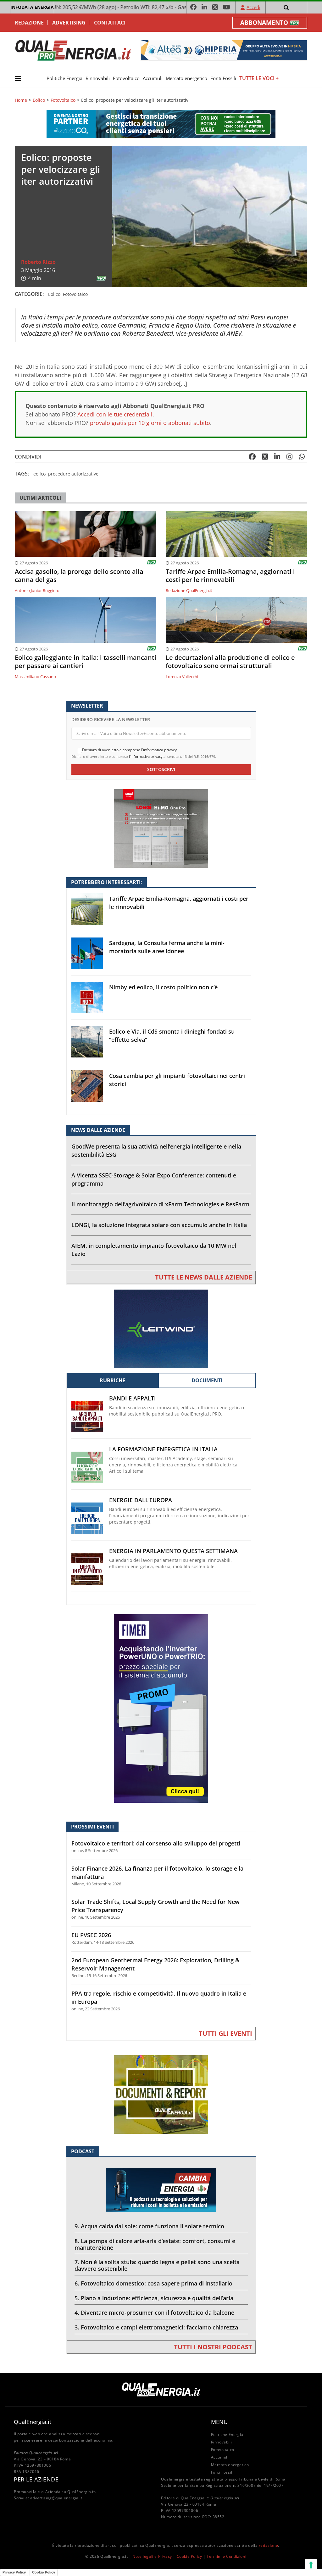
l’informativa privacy (146, 756)
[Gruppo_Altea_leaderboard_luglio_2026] (224, 50)
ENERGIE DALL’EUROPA (141, 1500)
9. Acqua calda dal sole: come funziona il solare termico (149, 2226)
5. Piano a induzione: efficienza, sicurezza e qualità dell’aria (154, 2298)
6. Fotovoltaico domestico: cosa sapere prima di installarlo (153, 2283)
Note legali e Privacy (152, 2556)
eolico (39, 474)
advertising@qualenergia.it (56, 2498)
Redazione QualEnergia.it (189, 590)
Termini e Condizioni (226, 2556)
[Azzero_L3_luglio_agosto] (161, 124)
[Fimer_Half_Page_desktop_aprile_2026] (161, 1708)
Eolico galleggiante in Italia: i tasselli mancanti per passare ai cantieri (86, 662)
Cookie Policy (189, 2556)
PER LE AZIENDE (36, 2479)
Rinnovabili (98, 78)
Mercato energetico (186, 78)
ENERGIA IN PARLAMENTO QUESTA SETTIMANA (173, 1551)
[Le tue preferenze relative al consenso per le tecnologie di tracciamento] (311, 2565)
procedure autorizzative (73, 474)
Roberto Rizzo (38, 262)
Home (21, 100)
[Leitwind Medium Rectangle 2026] (161, 1328)
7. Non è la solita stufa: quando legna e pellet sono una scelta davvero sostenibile (157, 2265)
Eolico (39, 100)
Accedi (253, 7)
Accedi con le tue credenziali (115, 414)
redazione (268, 2545)
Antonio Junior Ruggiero (37, 590)
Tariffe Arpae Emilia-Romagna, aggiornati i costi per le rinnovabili (230, 576)
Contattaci (110, 23)
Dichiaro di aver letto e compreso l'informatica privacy (129, 750)
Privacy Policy (14, 2572)
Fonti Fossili (223, 78)
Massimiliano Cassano (35, 677)
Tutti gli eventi (225, 2033)
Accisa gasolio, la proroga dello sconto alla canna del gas (79, 576)
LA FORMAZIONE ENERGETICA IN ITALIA (163, 1449)
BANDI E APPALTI (133, 1398)
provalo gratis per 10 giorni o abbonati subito (150, 423)
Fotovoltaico (126, 78)
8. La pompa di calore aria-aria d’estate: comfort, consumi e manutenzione (155, 2244)
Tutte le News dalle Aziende (204, 1277)
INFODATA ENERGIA (32, 7)
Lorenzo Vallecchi (182, 677)
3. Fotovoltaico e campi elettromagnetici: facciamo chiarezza (156, 2327)
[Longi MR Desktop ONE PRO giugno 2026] (161, 828)
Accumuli (153, 78)
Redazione (29, 23)
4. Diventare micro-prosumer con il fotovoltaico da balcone (154, 2312)
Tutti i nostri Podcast (213, 2347)
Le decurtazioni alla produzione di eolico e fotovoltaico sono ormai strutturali (230, 662)
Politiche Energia (64, 78)
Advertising (69, 23)
